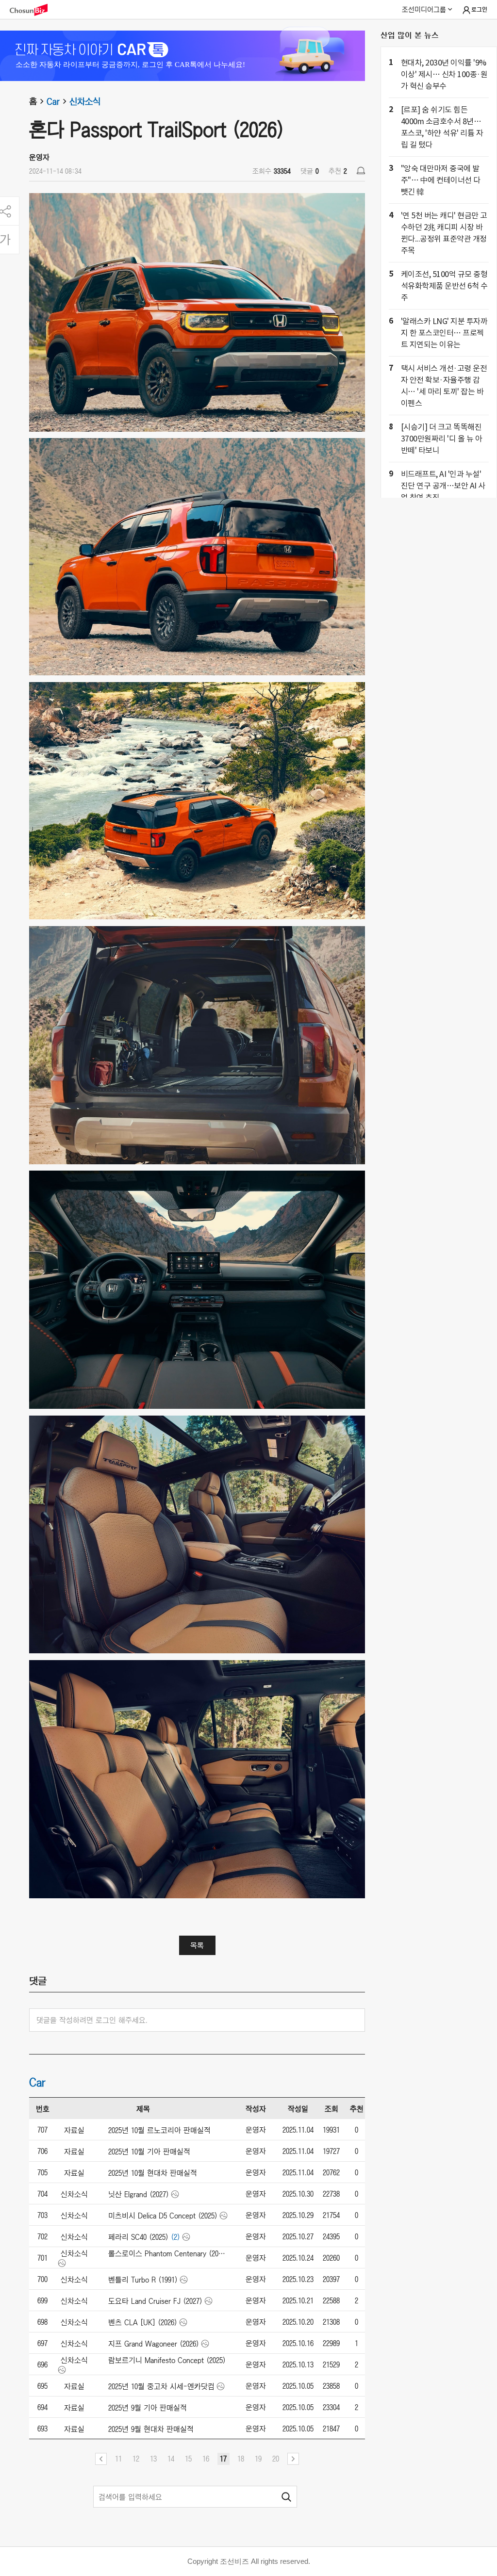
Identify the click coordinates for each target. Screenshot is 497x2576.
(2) (175, 2237)
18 (241, 2459)
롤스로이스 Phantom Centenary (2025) (168, 2253)
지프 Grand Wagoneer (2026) (154, 2344)
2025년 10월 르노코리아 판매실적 (159, 2130)
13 (153, 2459)
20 (276, 2459)
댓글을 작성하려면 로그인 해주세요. (92, 2020)
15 (188, 2459)
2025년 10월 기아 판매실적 (149, 2152)
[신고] (361, 171)
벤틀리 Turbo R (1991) (143, 2280)
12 (136, 2459)
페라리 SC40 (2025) (138, 2237)
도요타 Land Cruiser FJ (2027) (155, 2301)
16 (206, 2459)
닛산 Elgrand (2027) (139, 2194)
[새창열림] (33, 10)
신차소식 (85, 101)
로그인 (479, 10)
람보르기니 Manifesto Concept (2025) (167, 2360)
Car (53, 101)
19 (258, 2459)
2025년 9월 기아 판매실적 (148, 2408)
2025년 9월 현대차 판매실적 (151, 2429)
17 (223, 2459)
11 (118, 2459)
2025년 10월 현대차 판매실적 (153, 2173)
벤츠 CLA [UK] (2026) (143, 2322)
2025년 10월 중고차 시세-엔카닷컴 (161, 2386)
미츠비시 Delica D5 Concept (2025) (163, 2216)
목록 (197, 1945)
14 (171, 2459)
